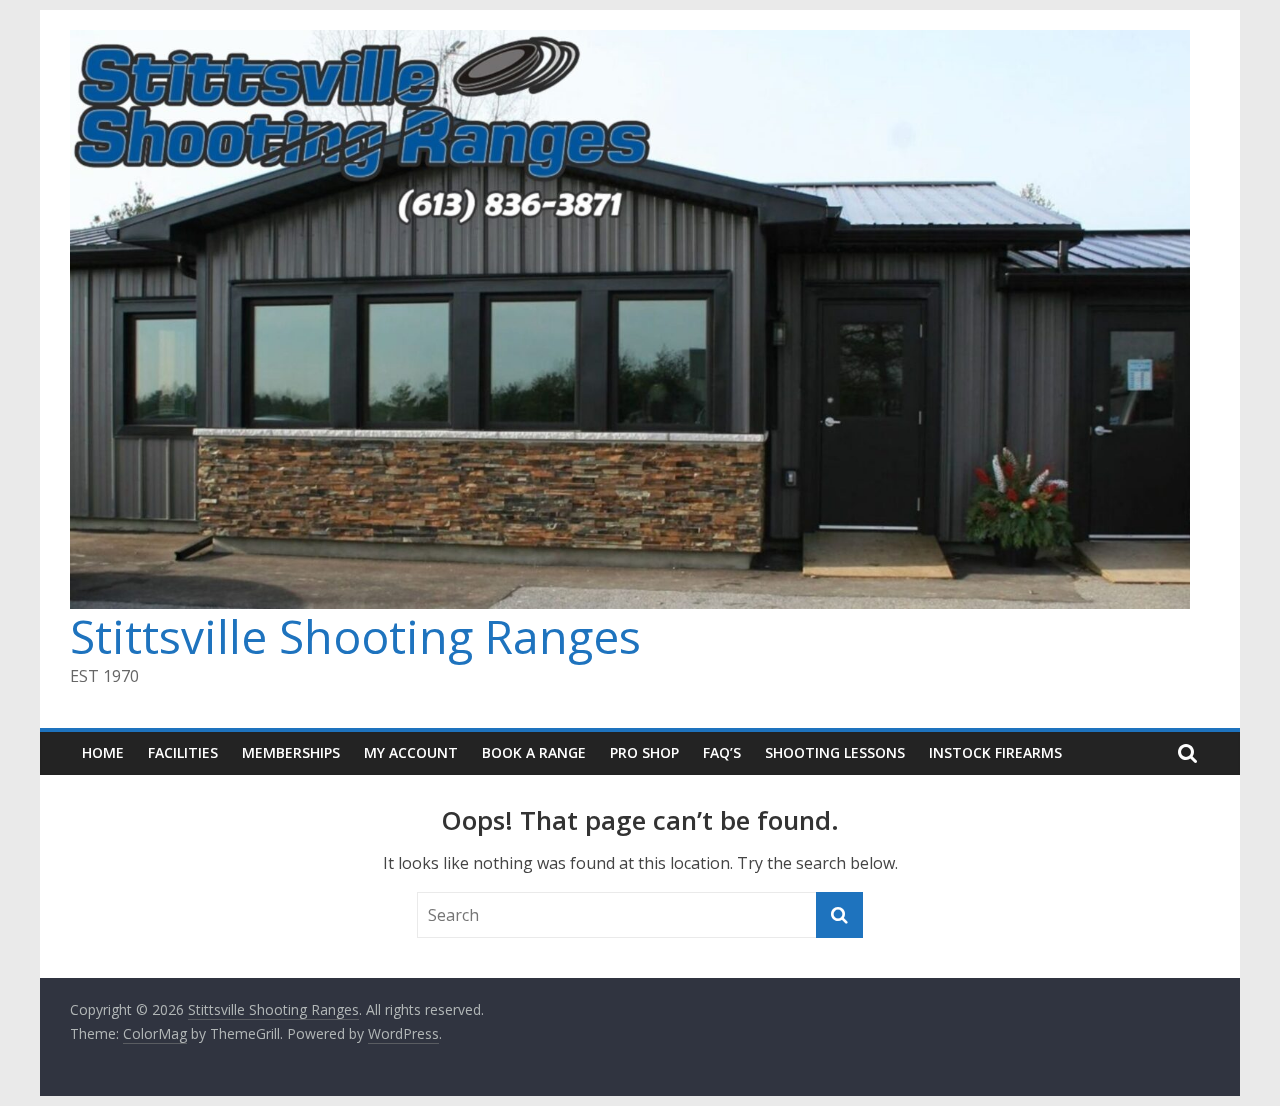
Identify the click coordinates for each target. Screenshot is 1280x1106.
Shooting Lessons (835, 752)
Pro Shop (644, 752)
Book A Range (534, 752)
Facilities (183, 752)
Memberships (291, 752)
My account (411, 752)
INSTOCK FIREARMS (995, 752)
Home (103, 752)
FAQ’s (722, 752)
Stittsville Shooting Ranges (355, 636)
